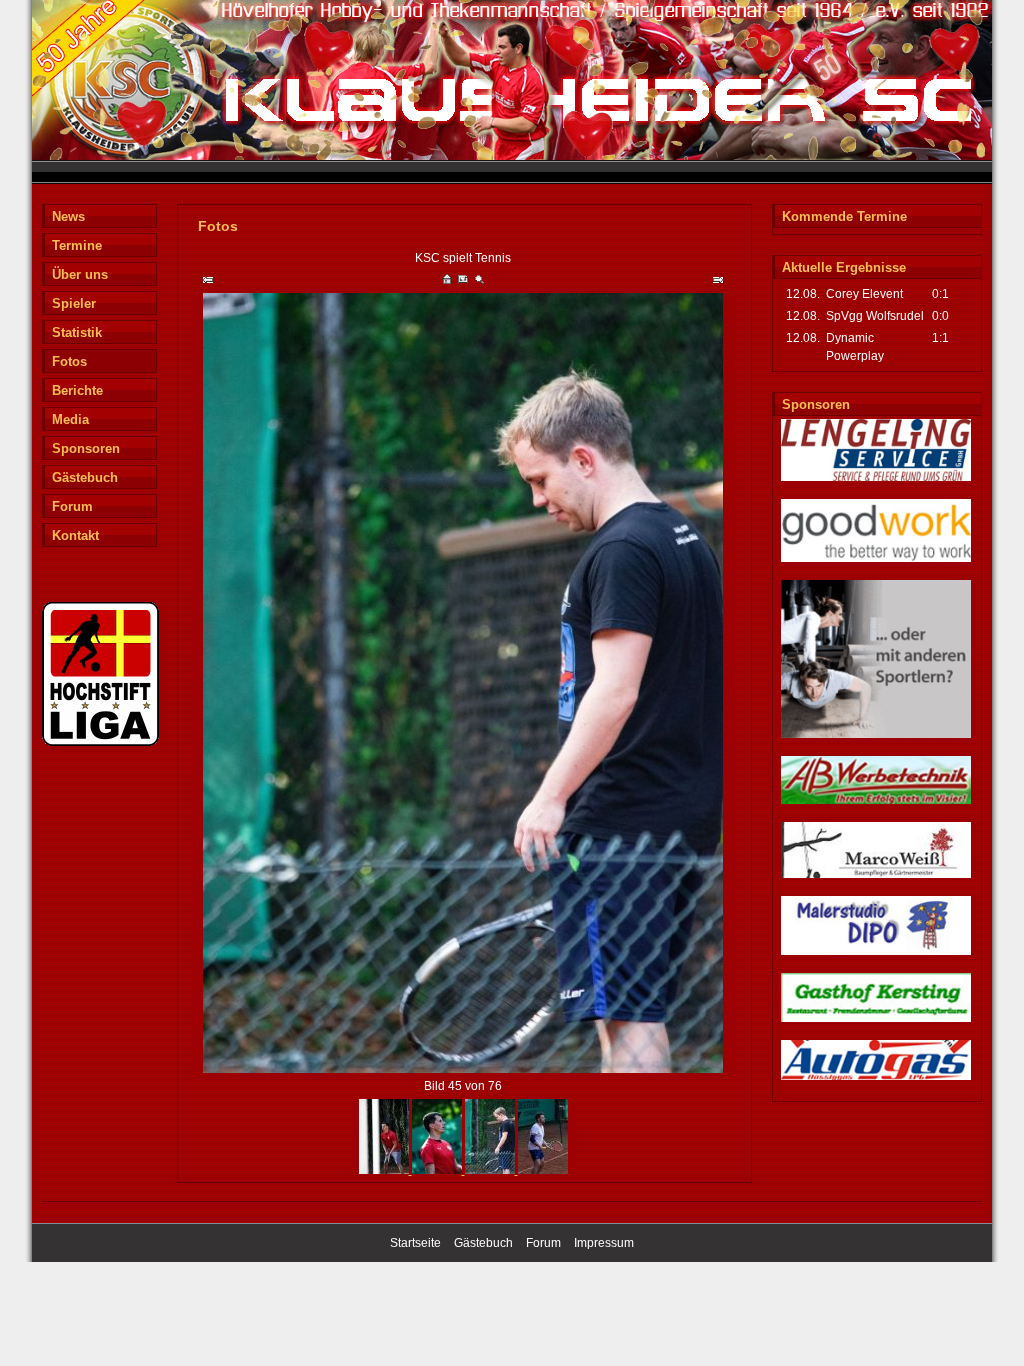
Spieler (74, 303)
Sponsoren (86, 448)
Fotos (69, 361)
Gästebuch (85, 477)
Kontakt (75, 535)
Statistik (77, 332)
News (68, 216)
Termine (77, 245)
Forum (72, 506)
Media (70, 419)
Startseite (415, 1243)
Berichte (77, 390)
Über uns (80, 274)
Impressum (604, 1243)
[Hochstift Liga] (100, 743)
